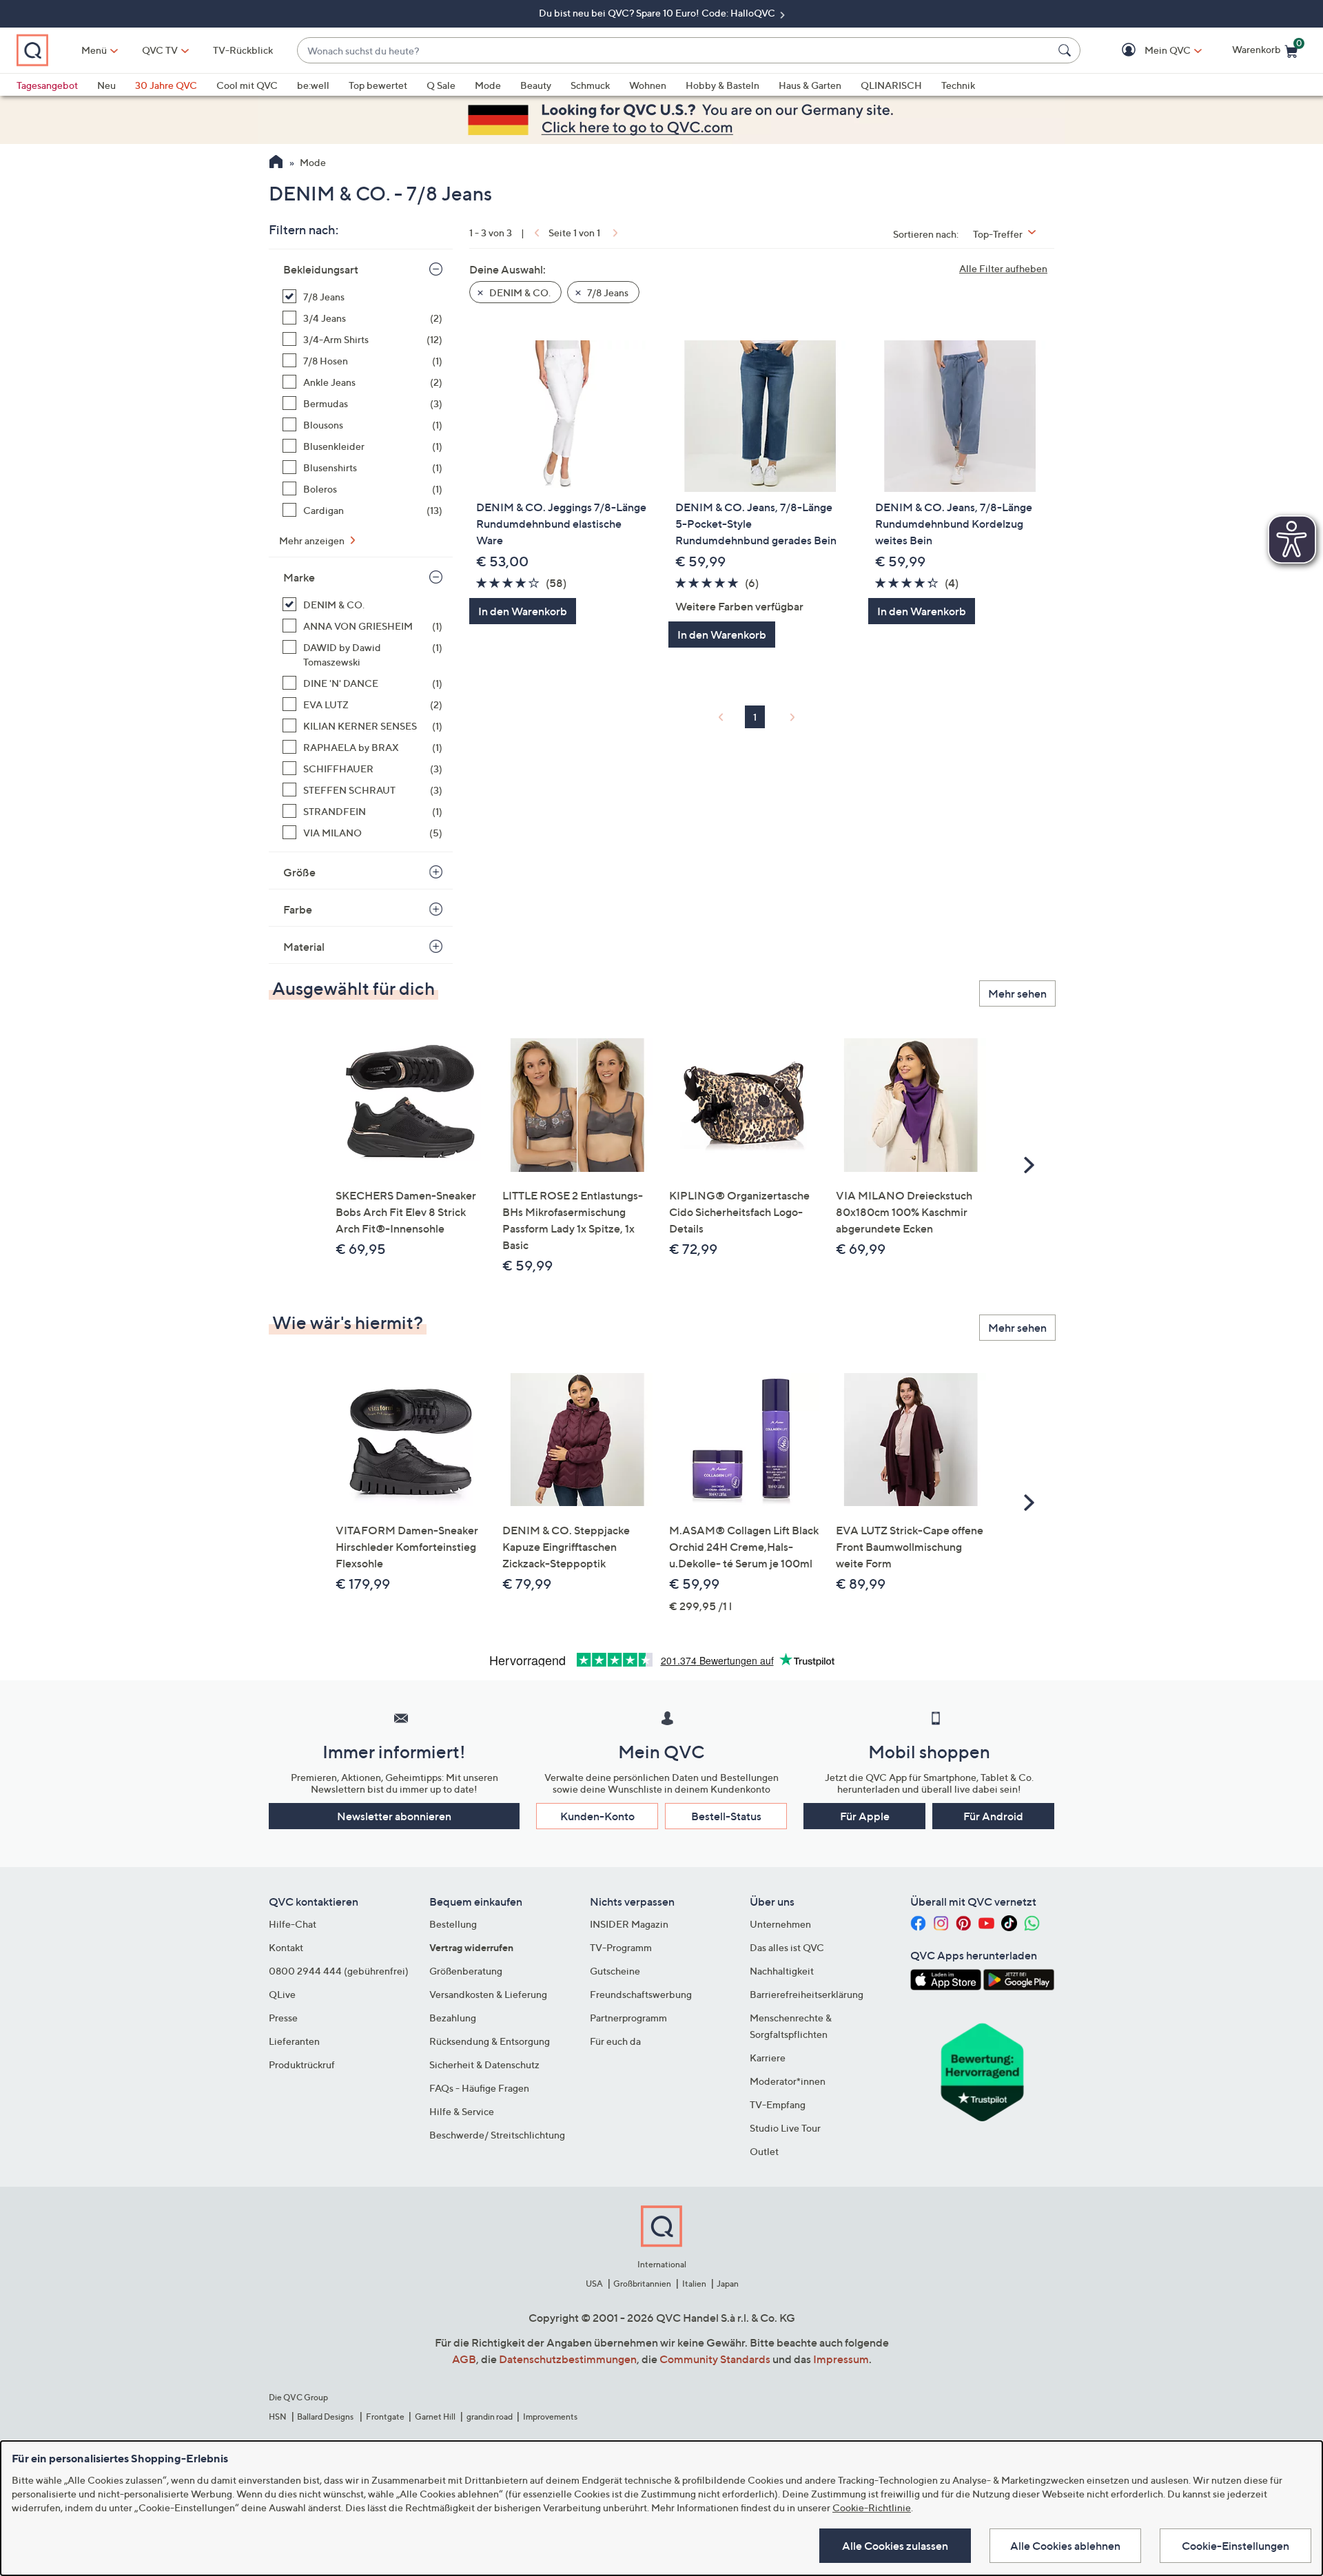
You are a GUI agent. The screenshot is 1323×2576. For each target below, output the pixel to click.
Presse (283, 2018)
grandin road (490, 2417)
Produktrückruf (302, 2064)
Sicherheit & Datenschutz (484, 2064)
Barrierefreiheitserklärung (807, 1994)
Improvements (550, 2417)
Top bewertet (378, 85)
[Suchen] (1067, 50)
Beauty (536, 85)
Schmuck (590, 85)
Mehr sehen (1017, 993)
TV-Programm (621, 1947)
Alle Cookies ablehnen (1065, 2546)
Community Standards (715, 2359)
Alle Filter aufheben (1003, 268)
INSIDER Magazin (629, 1924)
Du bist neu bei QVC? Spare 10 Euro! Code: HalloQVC (658, 13)
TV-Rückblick (243, 50)
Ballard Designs (326, 2417)
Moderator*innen (788, 2081)
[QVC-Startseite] (276, 163)
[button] (1148, 51)
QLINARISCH (891, 85)
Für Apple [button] (865, 1816)
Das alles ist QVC (787, 1947)
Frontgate (385, 2417)
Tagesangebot (47, 85)
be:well (313, 85)
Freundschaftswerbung (641, 1994)
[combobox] (675, 51)
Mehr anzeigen (313, 540)
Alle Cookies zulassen (895, 2546)
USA (594, 2284)
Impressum (841, 2359)
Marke (299, 577)
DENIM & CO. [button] (519, 292)
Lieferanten (294, 2041)
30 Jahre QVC (166, 85)
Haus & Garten (810, 85)
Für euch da (615, 2041)
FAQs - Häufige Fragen (479, 2088)
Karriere (768, 2058)
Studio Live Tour (785, 2128)
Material (304, 947)
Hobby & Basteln (722, 85)
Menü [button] (94, 50)
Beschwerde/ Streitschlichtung (497, 2135)
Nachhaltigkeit (782, 1971)
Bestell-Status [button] (726, 1816)
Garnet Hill (435, 2417)
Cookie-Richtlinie (872, 2507)
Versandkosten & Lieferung (488, 1994)
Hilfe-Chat (293, 1924)
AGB (464, 2359)
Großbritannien (642, 2284)
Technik (958, 85)
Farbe (298, 909)
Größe (299, 872)
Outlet (764, 2151)
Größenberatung (466, 1971)
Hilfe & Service (462, 2111)
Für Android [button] (993, 1816)
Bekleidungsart (321, 269)
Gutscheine (615, 1971)
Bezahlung (453, 2018)
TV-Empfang (778, 2104)
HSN (278, 2417)
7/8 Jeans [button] (607, 292)
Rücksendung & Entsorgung (490, 2041)
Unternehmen (780, 1924)
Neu (106, 85)
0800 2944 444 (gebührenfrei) (339, 1971)
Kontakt (286, 1947)
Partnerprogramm (628, 2018)
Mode (488, 85)
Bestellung (453, 1924)
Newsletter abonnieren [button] (394, 1816)
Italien (694, 2284)
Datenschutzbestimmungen (568, 2359)
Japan (728, 2284)
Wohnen (648, 85)
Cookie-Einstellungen (1235, 2546)
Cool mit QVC (247, 85)
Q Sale (441, 85)
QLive (282, 1994)
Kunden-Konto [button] (597, 1816)
